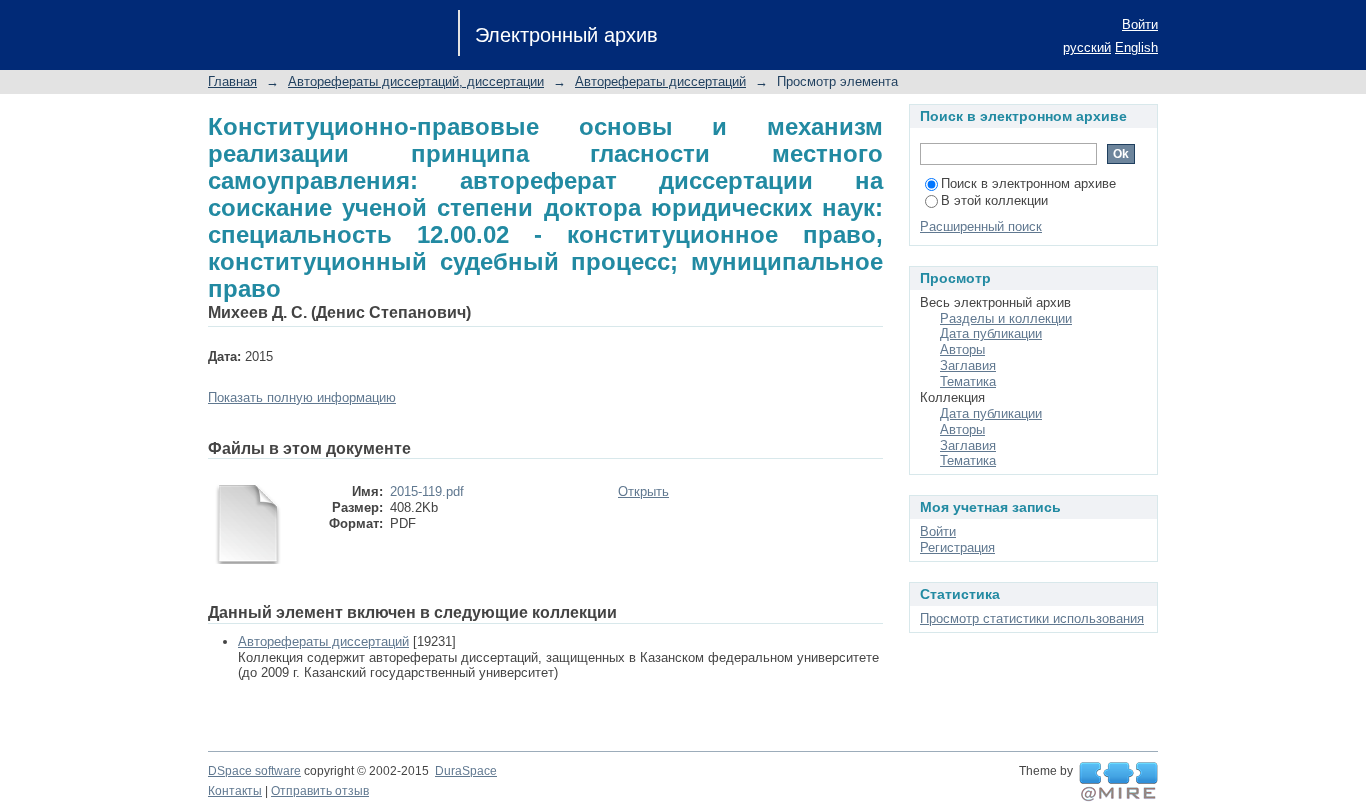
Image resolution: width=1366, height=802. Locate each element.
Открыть (643, 491)
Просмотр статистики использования (1032, 618)
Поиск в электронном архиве (1028, 183)
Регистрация (957, 547)
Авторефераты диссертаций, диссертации (416, 81)
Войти (1140, 24)
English (1136, 47)
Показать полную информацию (302, 397)
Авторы (962, 349)
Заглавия (968, 365)
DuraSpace (466, 771)
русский (1087, 47)
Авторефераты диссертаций (660, 81)
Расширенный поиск (981, 226)
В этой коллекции (994, 200)
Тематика (968, 381)
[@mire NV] (1118, 782)
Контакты (235, 791)
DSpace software (254, 771)
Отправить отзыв (320, 791)
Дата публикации (991, 333)
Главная (232, 81)
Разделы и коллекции (1006, 318)
